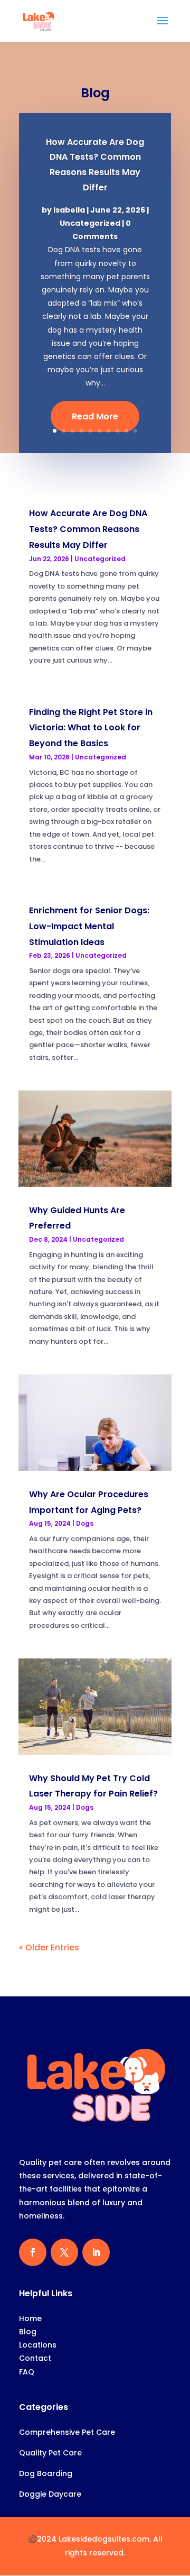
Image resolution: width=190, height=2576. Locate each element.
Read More (95, 416)
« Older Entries (49, 1947)
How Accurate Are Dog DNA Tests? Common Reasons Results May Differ (88, 529)
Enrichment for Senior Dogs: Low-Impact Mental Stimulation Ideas (89, 926)
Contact (35, 2358)
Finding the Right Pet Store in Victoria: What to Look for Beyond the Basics (91, 728)
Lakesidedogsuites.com (104, 2539)
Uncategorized (90, 223)
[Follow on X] (64, 2252)
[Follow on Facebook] (33, 2252)
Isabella (69, 210)
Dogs (85, 1523)
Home (30, 2318)
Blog (28, 2332)
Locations (38, 2345)
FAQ (27, 2372)
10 (135, 431)
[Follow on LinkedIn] (96, 2252)
